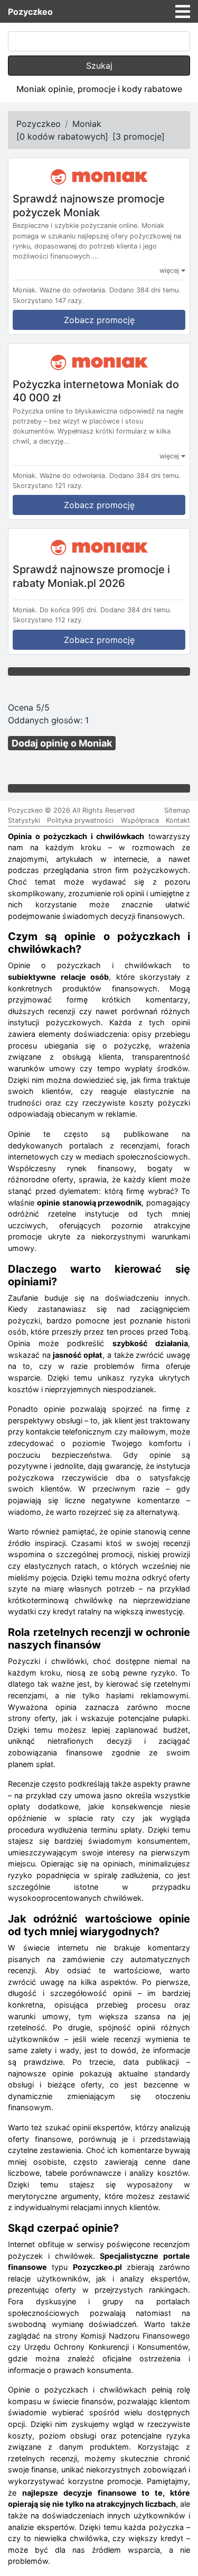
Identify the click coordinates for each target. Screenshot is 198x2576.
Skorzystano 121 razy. (48, 486)
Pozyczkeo (30, 12)
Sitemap (177, 810)
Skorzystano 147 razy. (48, 301)
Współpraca (140, 820)
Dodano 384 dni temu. (145, 290)
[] (62, 136)
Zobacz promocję (99, 320)
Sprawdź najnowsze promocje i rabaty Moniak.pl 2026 (91, 576)
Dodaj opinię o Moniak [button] (62, 743)
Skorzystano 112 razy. (48, 620)
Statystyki (24, 820)
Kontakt (178, 820)
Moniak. (25, 290)
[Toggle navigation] (183, 12)
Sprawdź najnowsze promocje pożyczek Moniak (89, 206)
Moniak (87, 124)
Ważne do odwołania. (73, 290)
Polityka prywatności (80, 820)
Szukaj (99, 66)
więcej (170, 270)
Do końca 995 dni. (69, 610)
